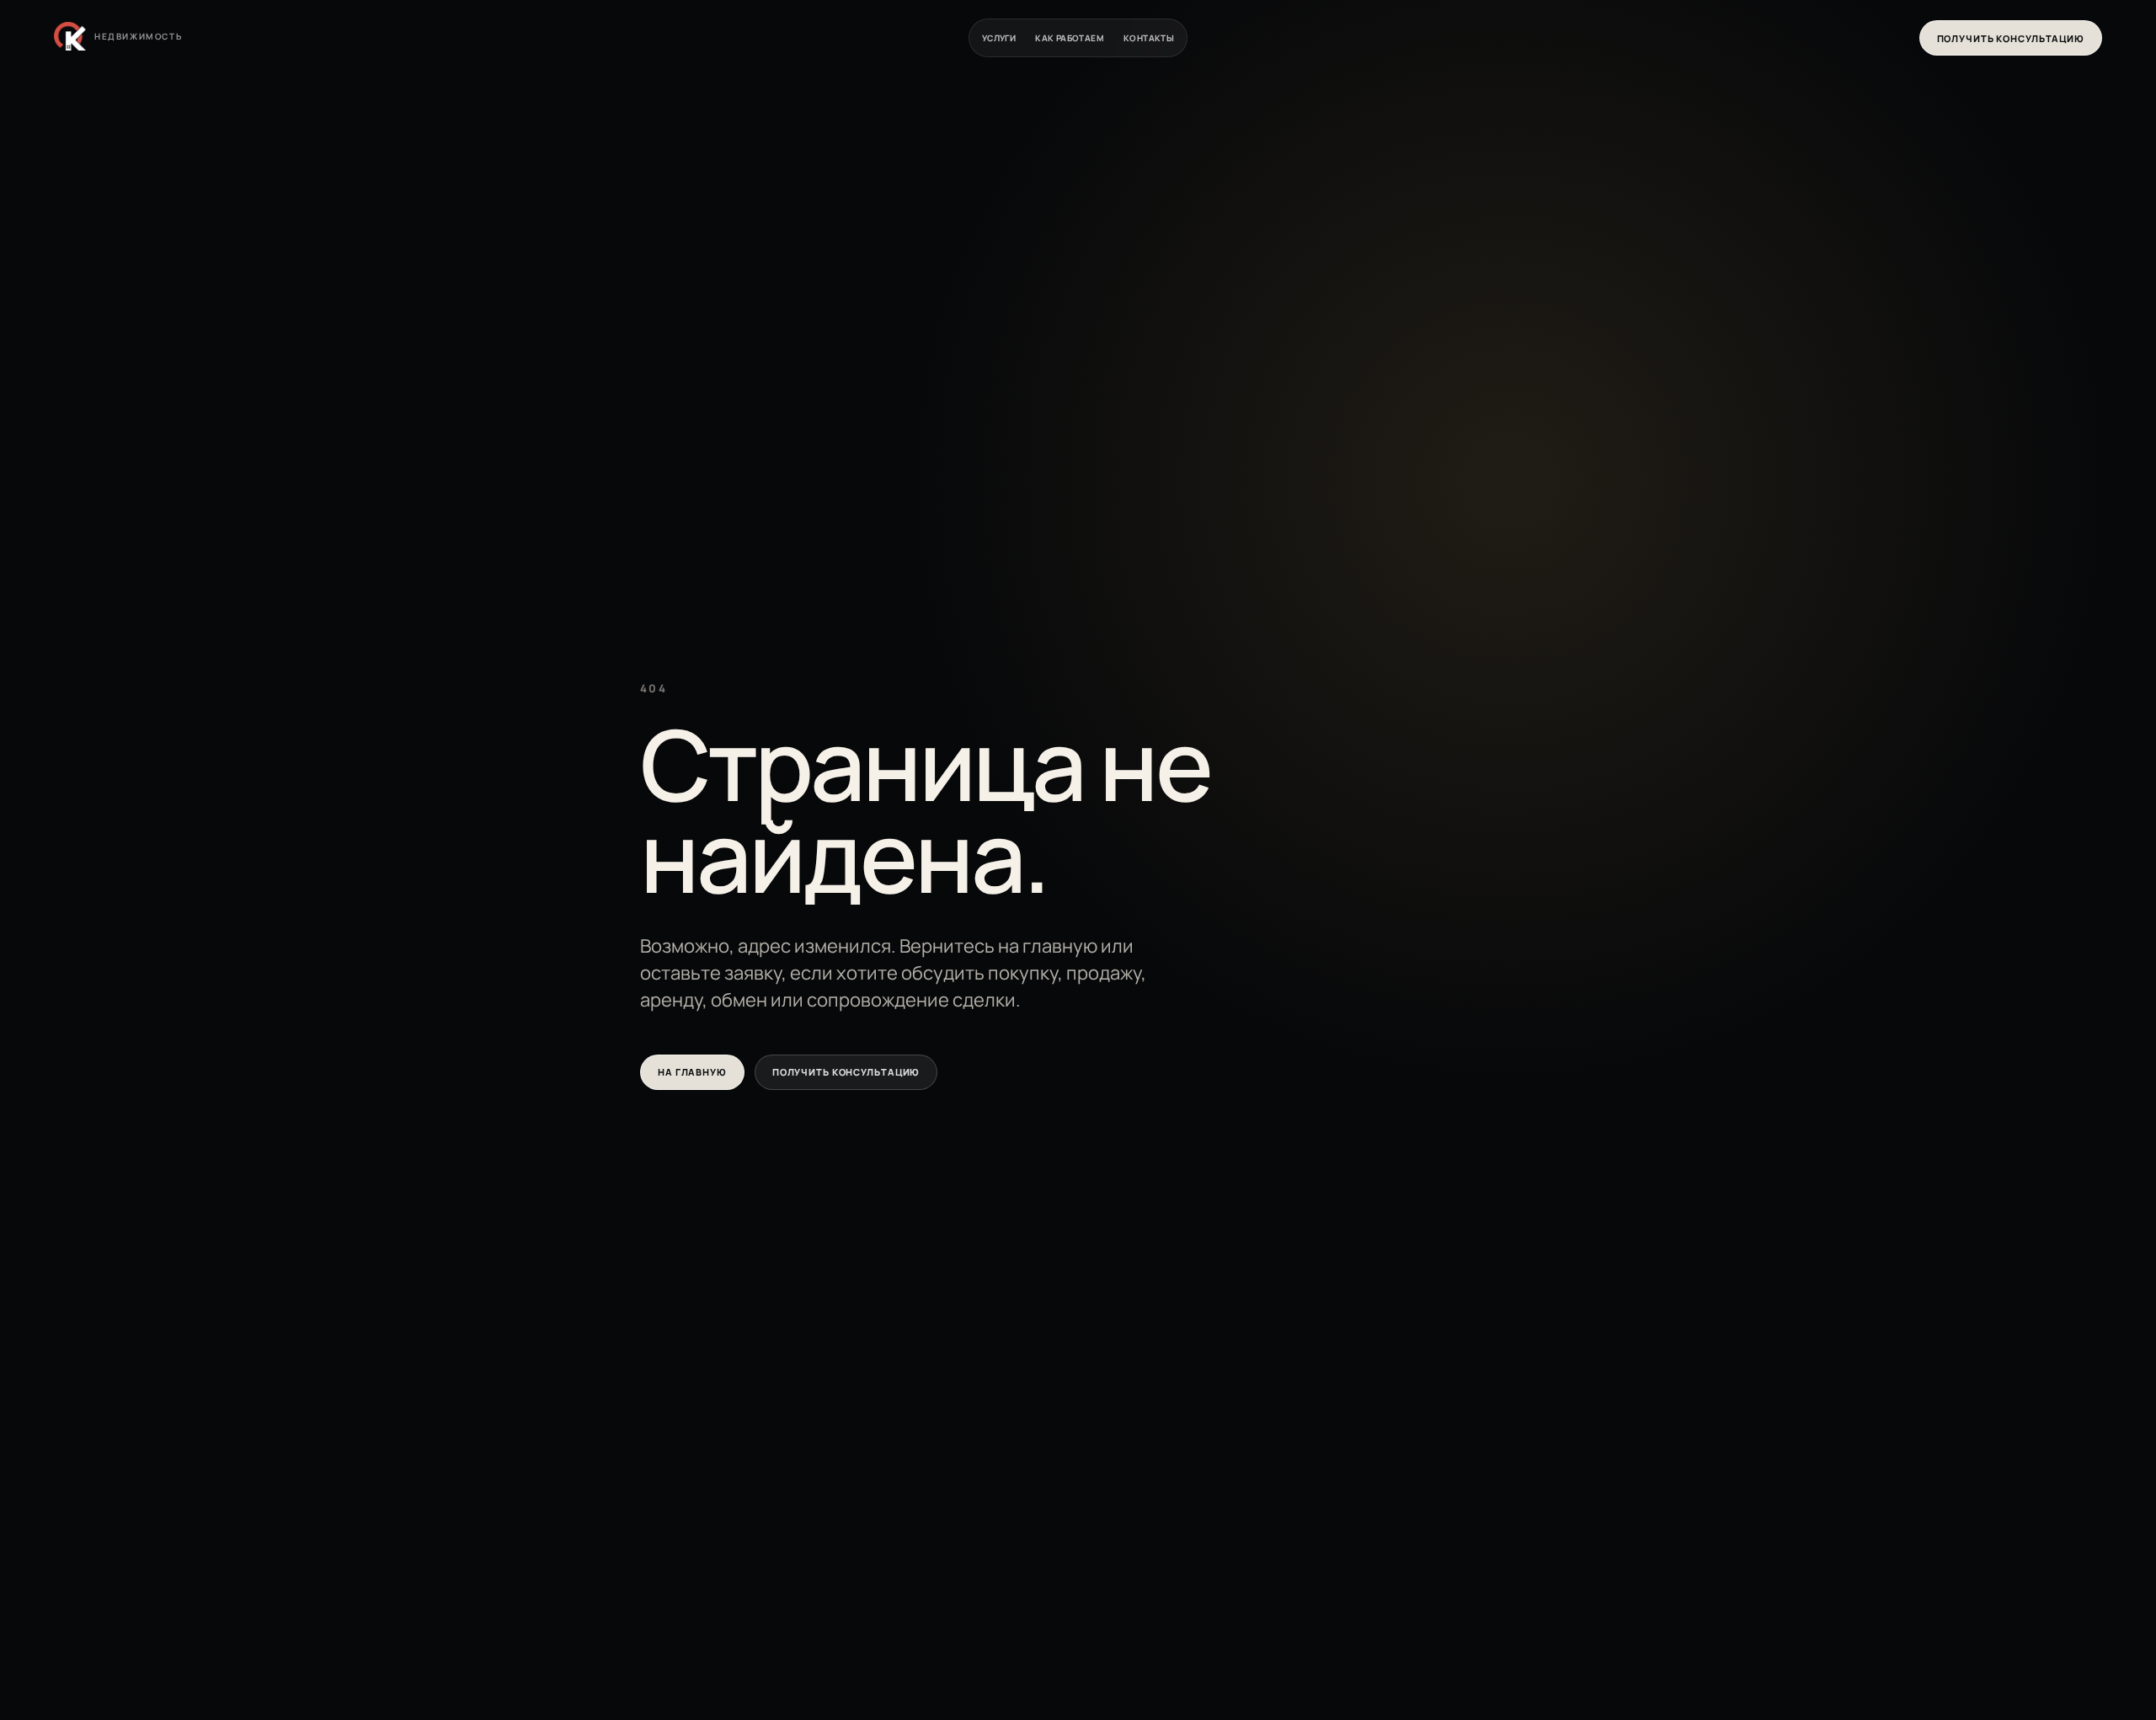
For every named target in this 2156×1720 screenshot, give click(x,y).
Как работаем (1070, 38)
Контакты (1149, 38)
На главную (692, 1072)
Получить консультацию (2011, 38)
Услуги (999, 38)
